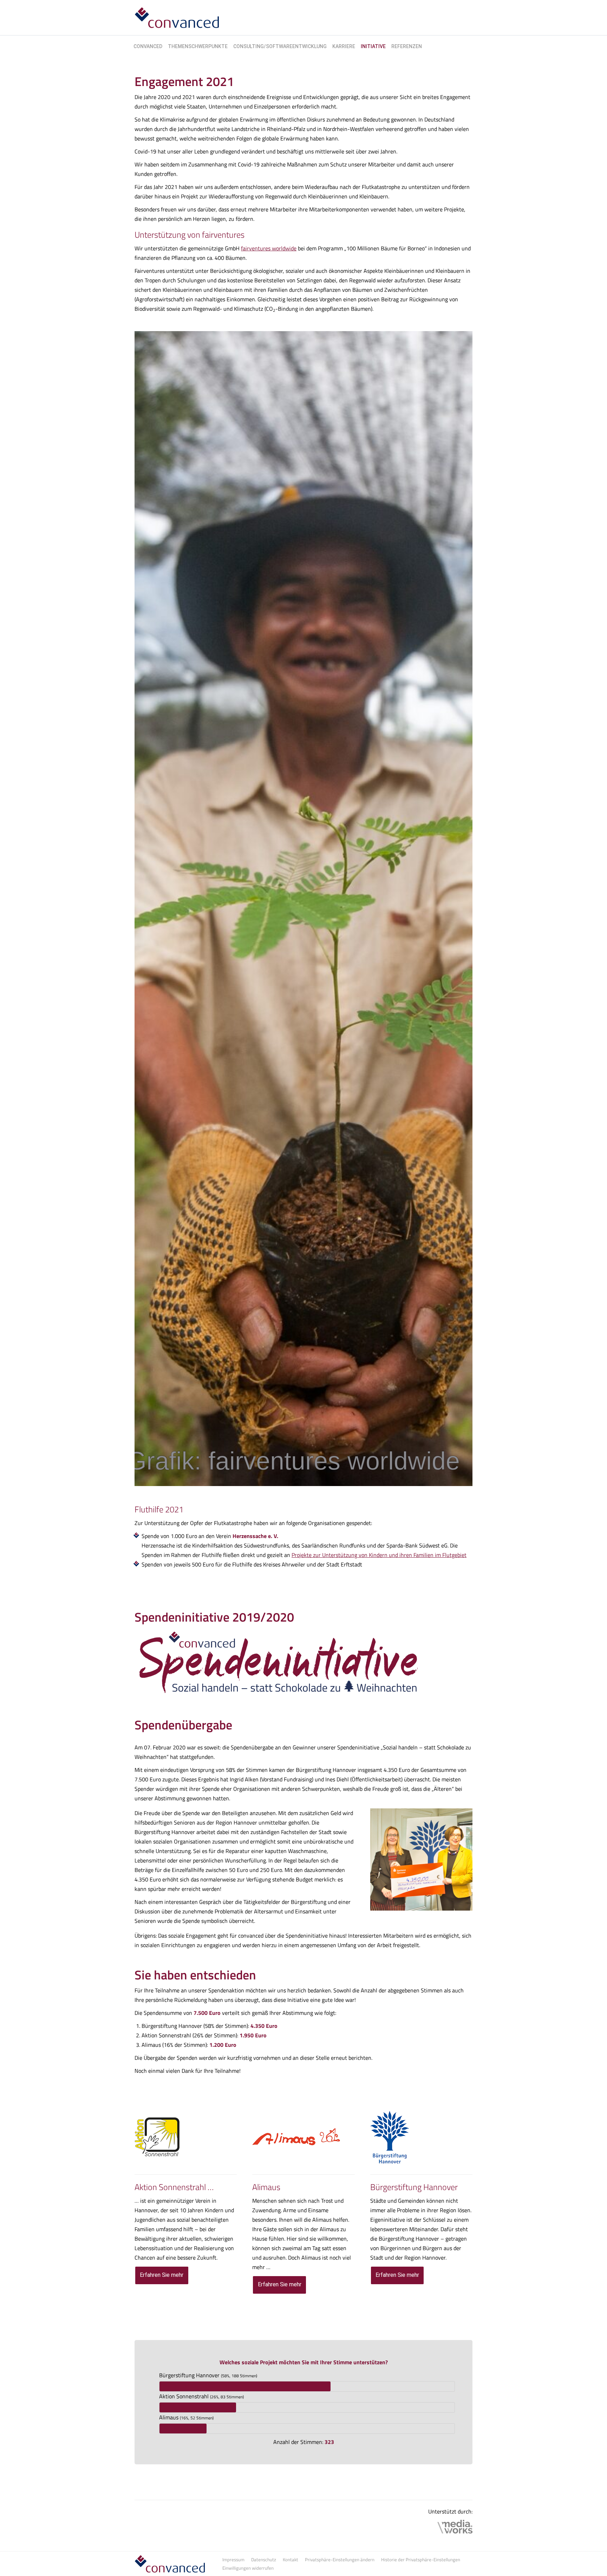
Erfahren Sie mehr (162, 2275)
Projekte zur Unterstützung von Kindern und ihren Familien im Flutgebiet (379, 1555)
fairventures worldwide (269, 248)
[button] (340, 2559)
